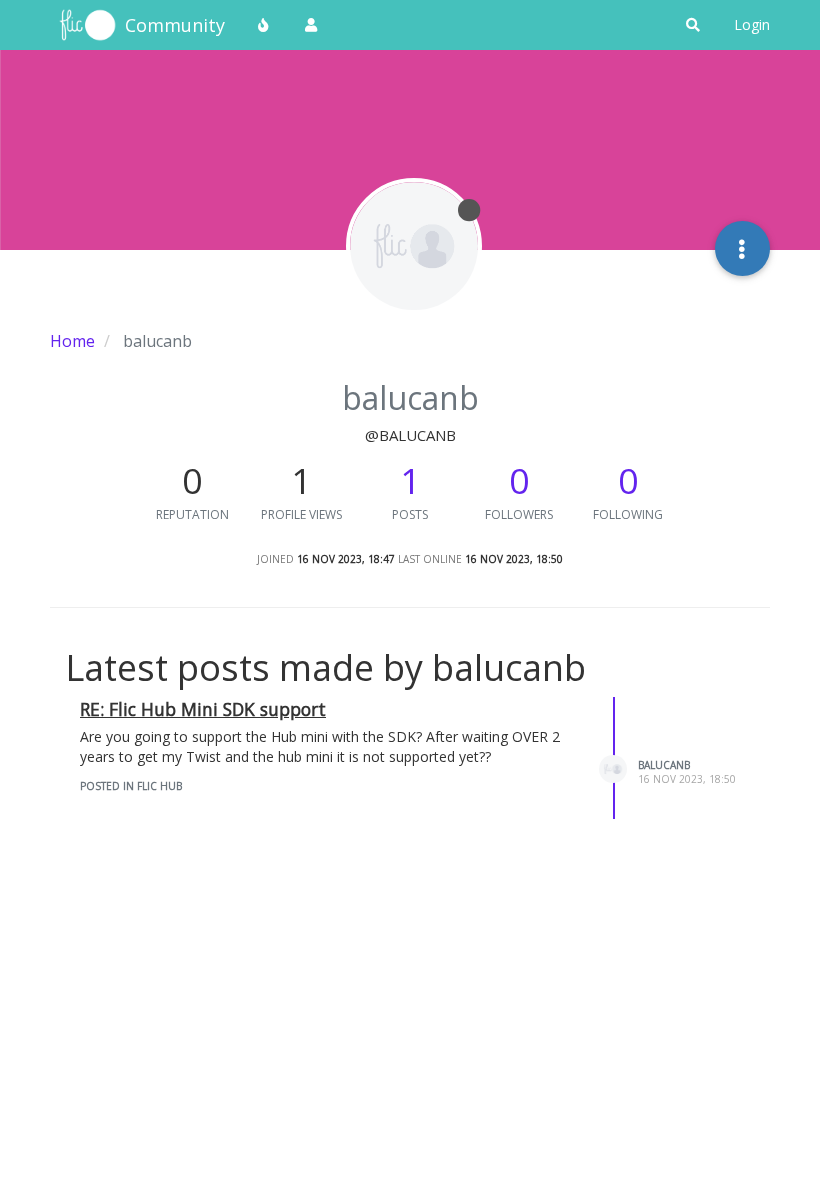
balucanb (664, 765)
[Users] (311, 25)
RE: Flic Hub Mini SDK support (203, 709)
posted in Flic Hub (131, 786)
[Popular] (264, 25)
